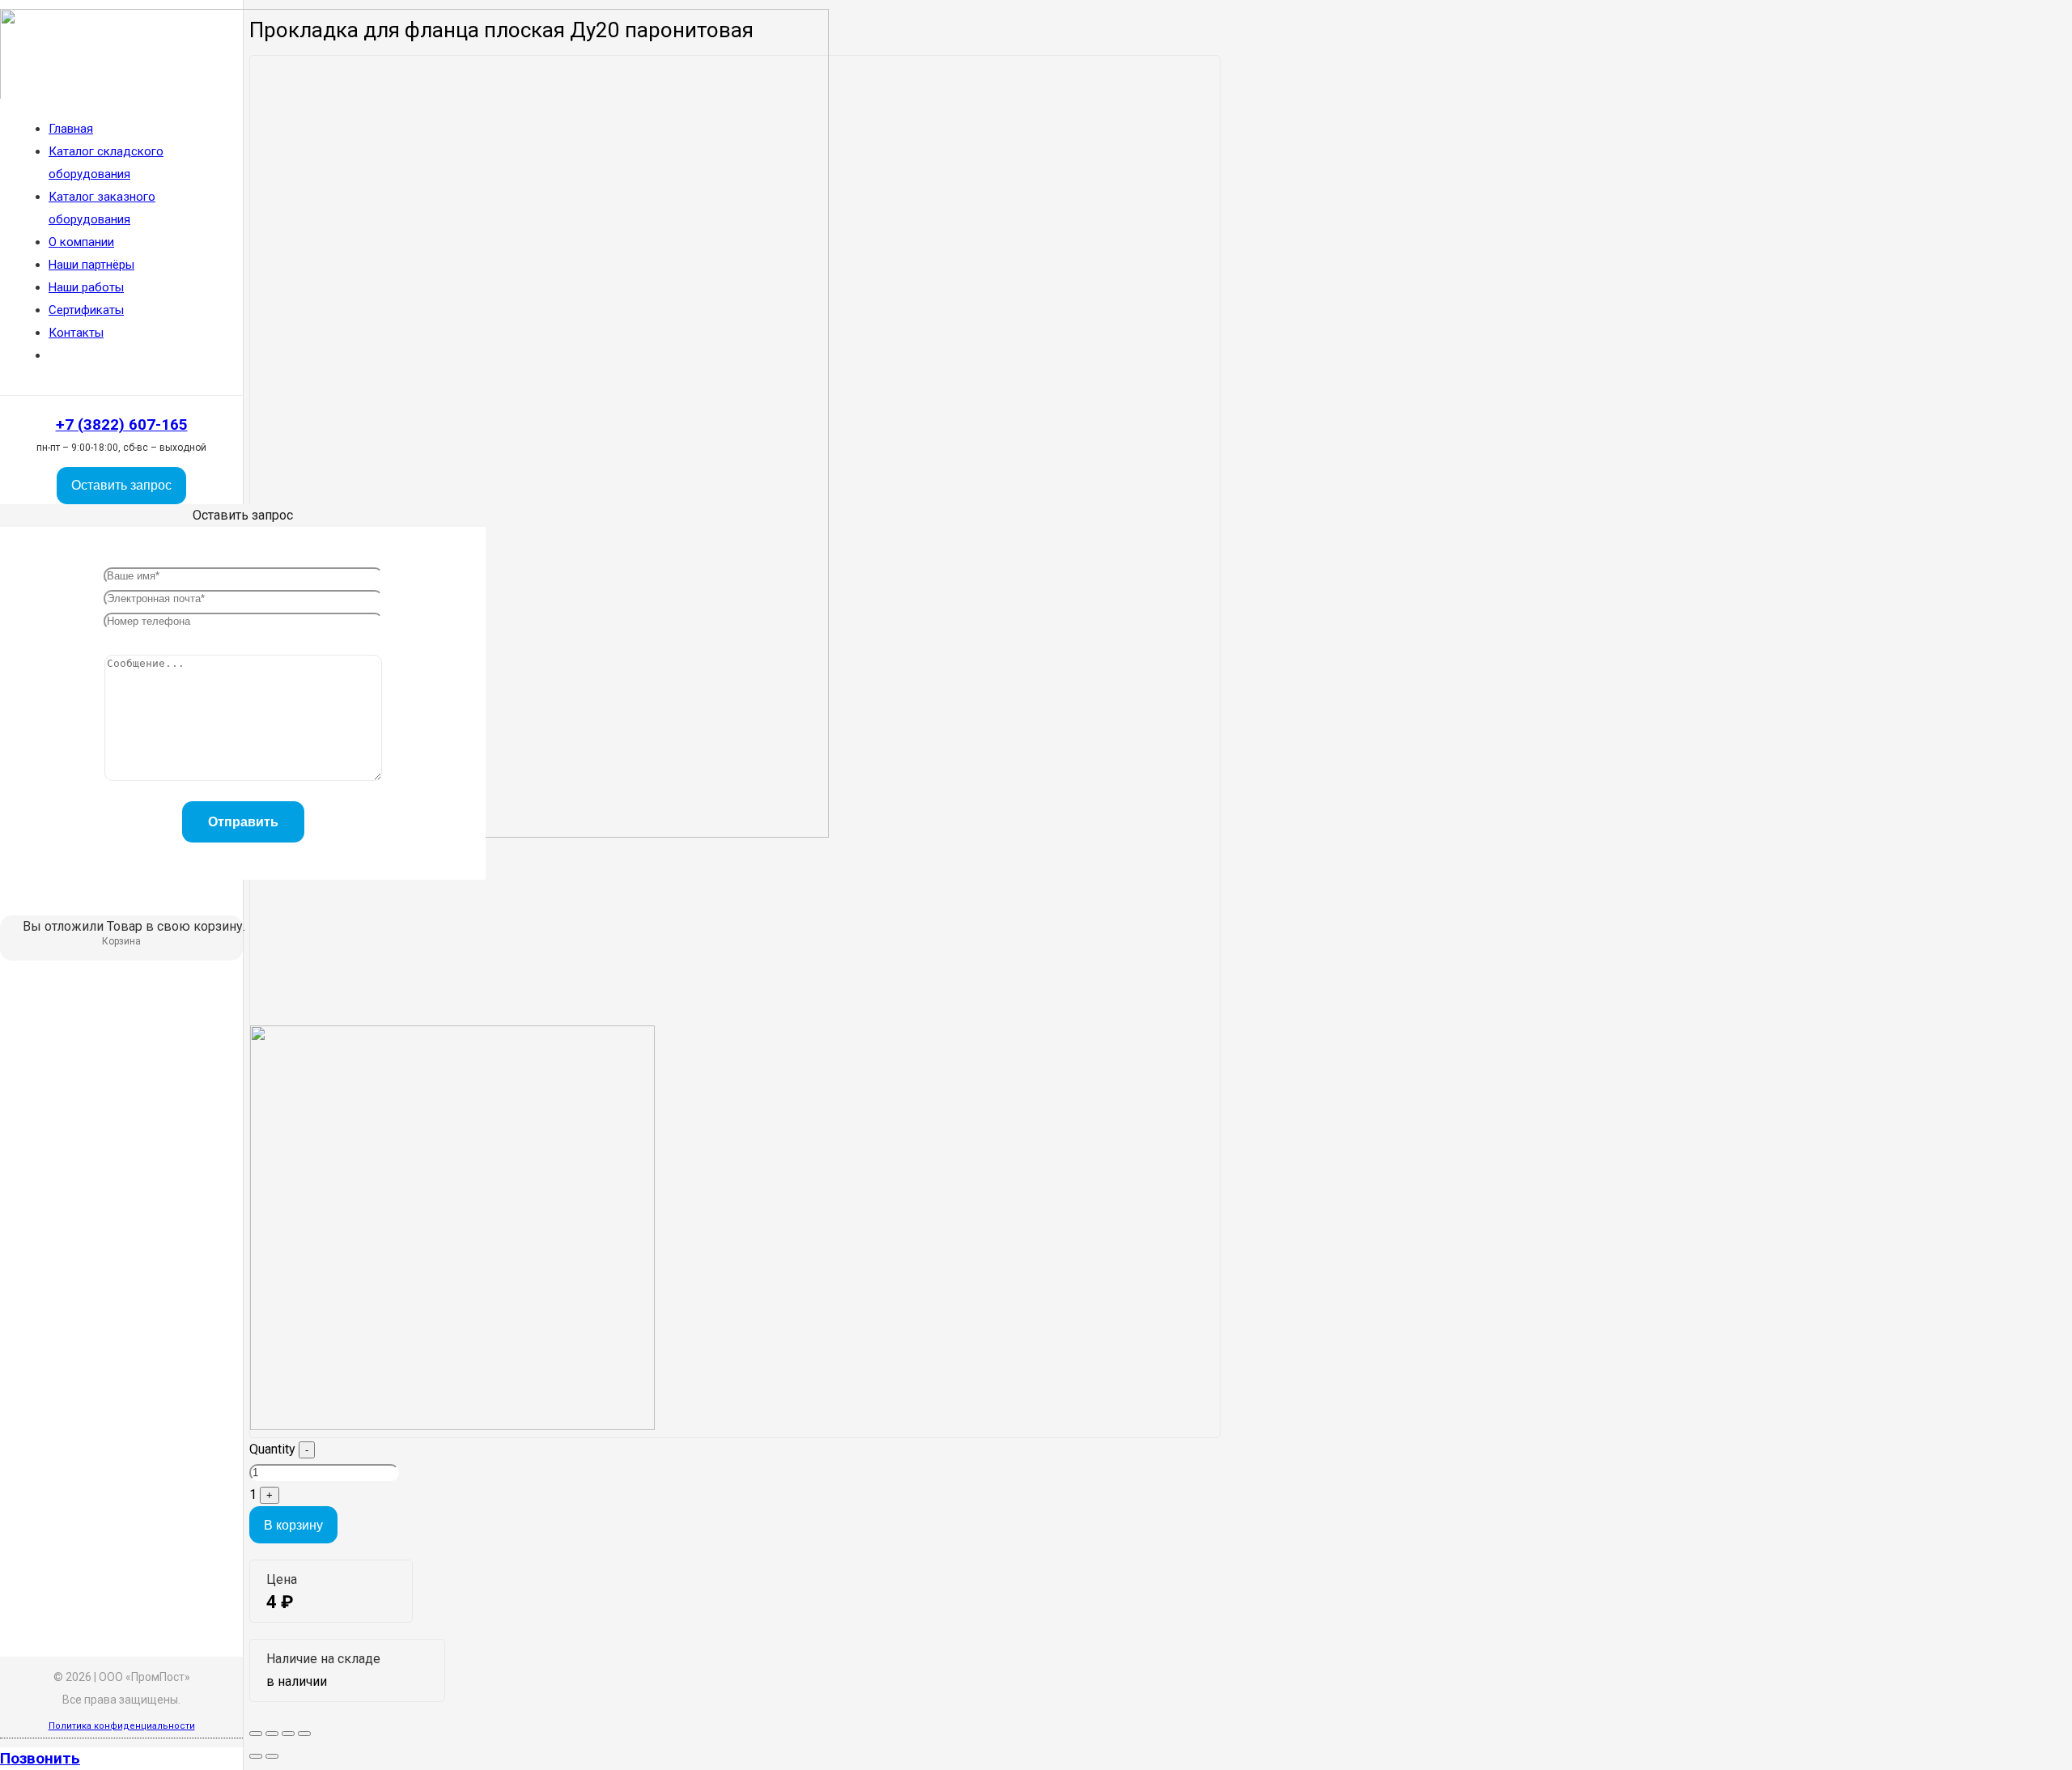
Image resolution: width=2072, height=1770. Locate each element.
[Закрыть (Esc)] (256, 1734)
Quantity (272, 1449)
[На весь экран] (288, 1734)
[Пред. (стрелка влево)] (256, 1756)
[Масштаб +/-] (304, 1734)
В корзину (293, 1525)
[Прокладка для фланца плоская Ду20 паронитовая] (452, 1426)
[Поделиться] (272, 1734)
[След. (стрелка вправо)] (272, 1756)
